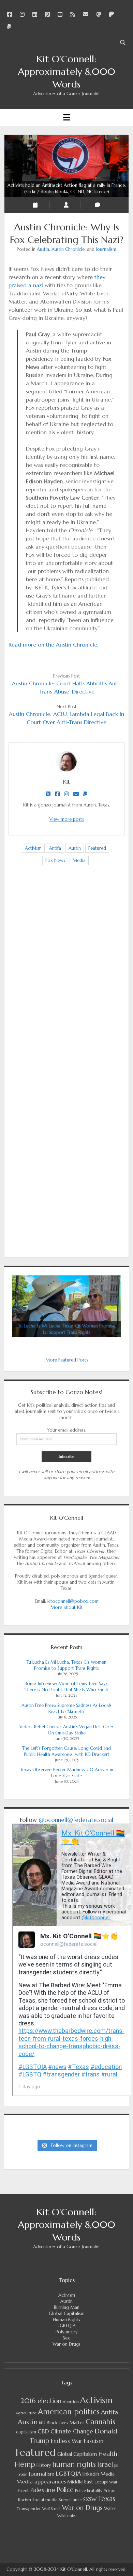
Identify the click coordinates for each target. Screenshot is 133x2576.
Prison (110, 2490)
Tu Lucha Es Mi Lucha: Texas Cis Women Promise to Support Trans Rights (66, 1665)
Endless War (67, 2441)
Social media (45, 2500)
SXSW (90, 2499)
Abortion (71, 2402)
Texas (107, 2499)
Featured (97, 848)
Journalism (106, 249)
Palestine (43, 2490)
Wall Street (51, 2509)
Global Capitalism (67, 2313)
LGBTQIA (67, 2326)
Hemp (25, 2464)
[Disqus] (66, 978)
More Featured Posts (67, 1360)
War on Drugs (66, 2344)
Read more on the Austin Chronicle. (53, 645)
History (44, 2465)
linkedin (91, 2474)
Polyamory (67, 2332)
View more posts (67, 819)
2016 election (41, 2401)
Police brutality (89, 2491)
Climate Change (72, 2432)
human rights (74, 2464)
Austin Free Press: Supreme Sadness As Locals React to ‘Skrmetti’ (66, 1708)
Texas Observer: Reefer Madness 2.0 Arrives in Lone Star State (67, 1773)
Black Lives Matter (65, 2423)
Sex (66, 2338)
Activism (33, 848)
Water (110, 2508)
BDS (42, 2423)
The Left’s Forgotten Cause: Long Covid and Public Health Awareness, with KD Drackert (66, 1751)
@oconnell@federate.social (76, 1820)
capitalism (26, 2432)
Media (79, 860)
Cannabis (100, 2422)
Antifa (55, 848)
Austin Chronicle (68, 249)
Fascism (94, 2441)
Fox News (55, 860)
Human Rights (66, 2320)
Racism (25, 2500)
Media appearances (41, 2482)
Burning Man (67, 2307)
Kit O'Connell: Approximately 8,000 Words (67, 72)
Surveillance (70, 2500)
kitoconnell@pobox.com (73, 1601)
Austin (43, 249)
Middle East (80, 2482)
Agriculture (26, 2413)
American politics (69, 2412)
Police (65, 2490)
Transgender (29, 2508)
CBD (43, 2431)
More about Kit (66, 1607)
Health (108, 2454)
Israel (105, 2465)
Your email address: (66, 1430)
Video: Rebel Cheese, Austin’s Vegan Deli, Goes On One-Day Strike (66, 1730)
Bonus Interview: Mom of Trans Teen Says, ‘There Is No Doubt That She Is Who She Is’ (67, 1687)
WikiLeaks (66, 2516)
